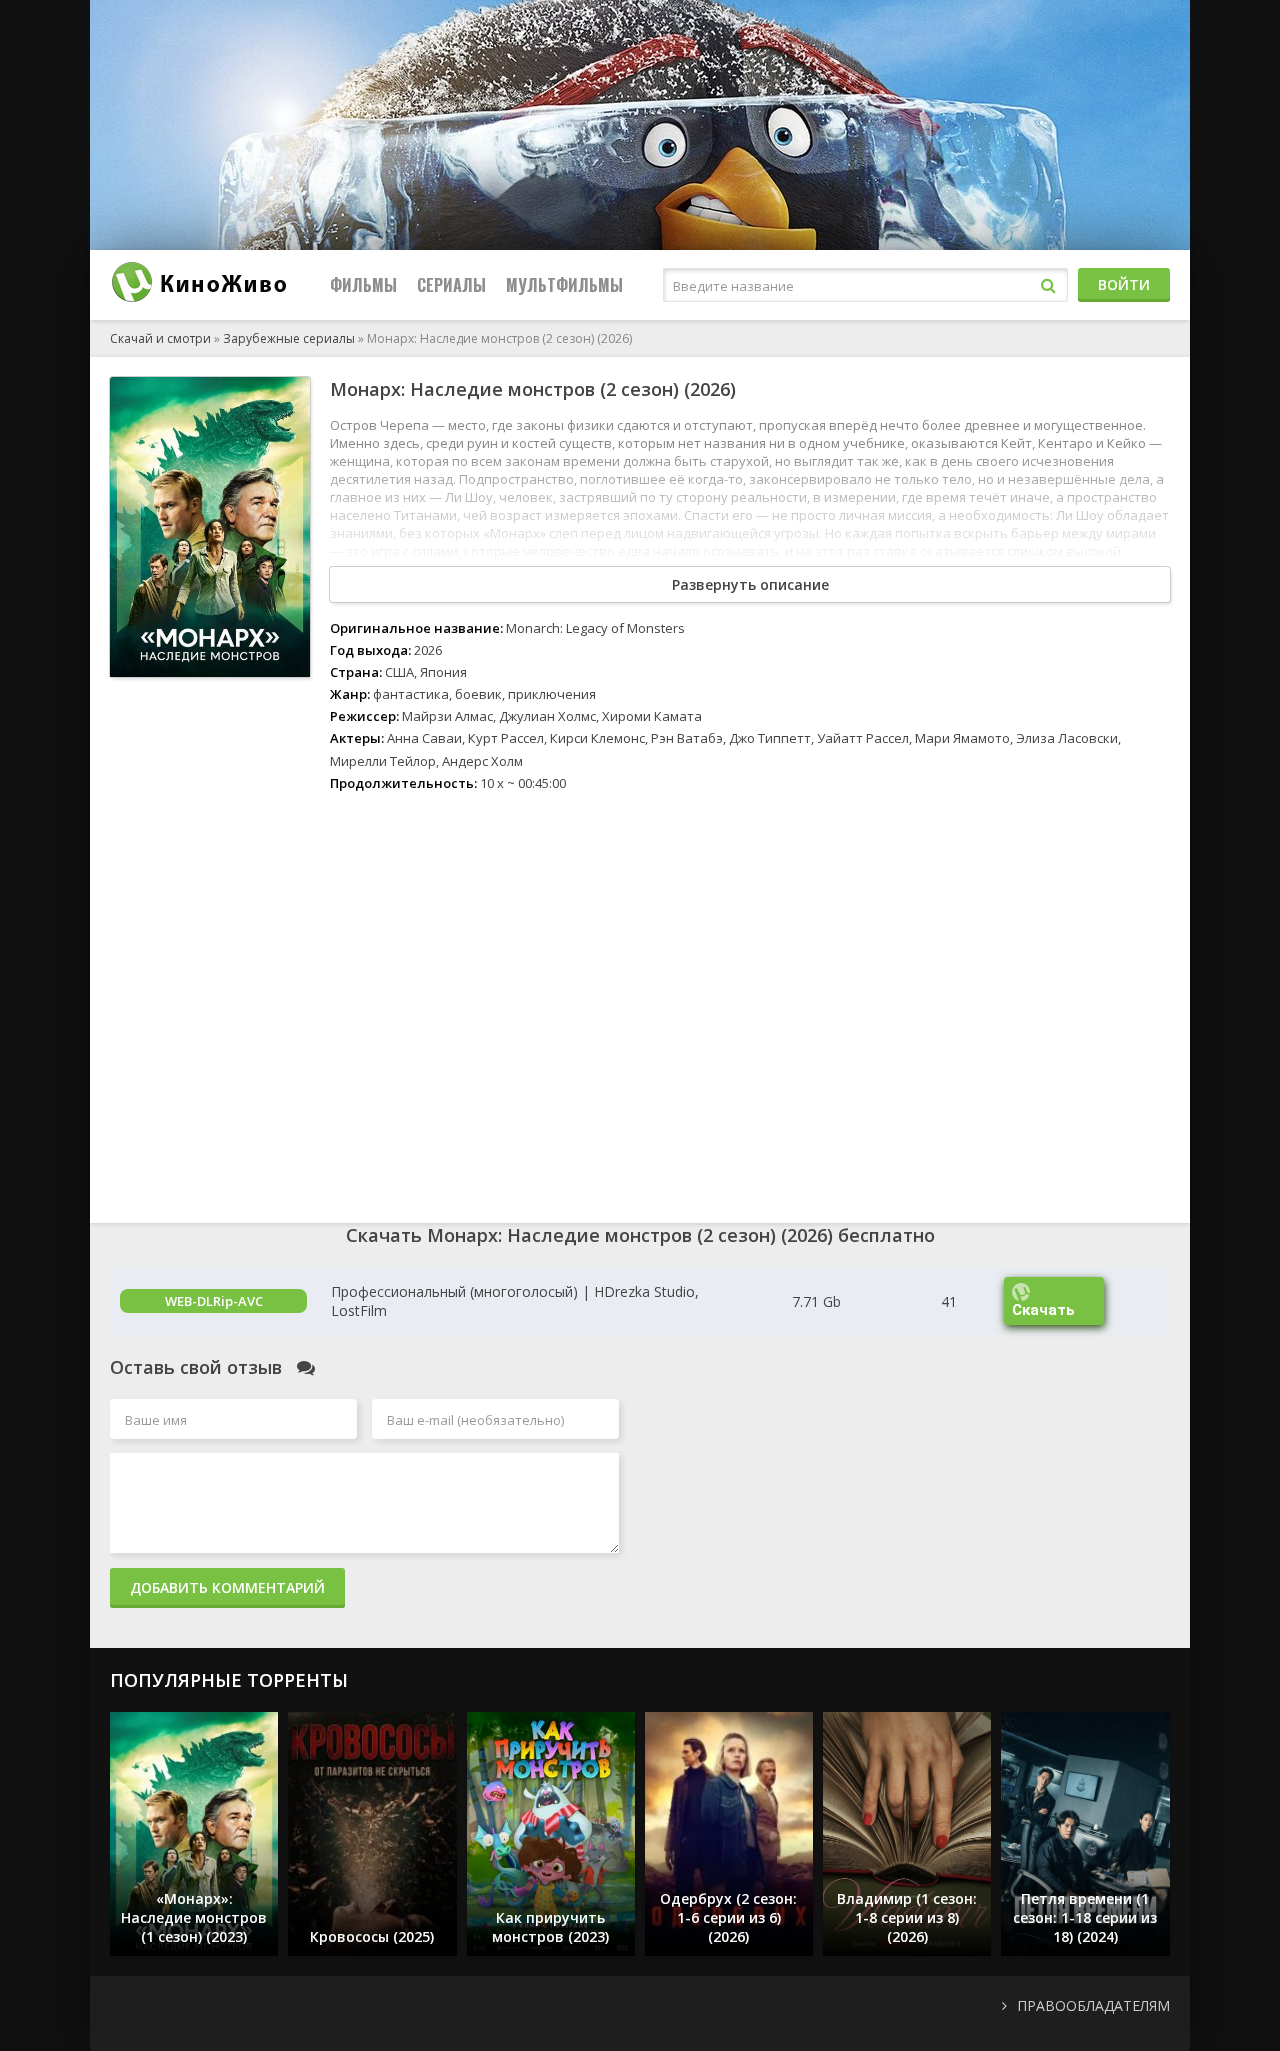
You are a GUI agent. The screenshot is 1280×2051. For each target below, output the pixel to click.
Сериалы (451, 285)
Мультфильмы (564, 285)
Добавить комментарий (227, 1587)
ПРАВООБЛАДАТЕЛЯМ (1093, 2005)
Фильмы (363, 285)
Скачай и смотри (160, 338)
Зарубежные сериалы (289, 338)
